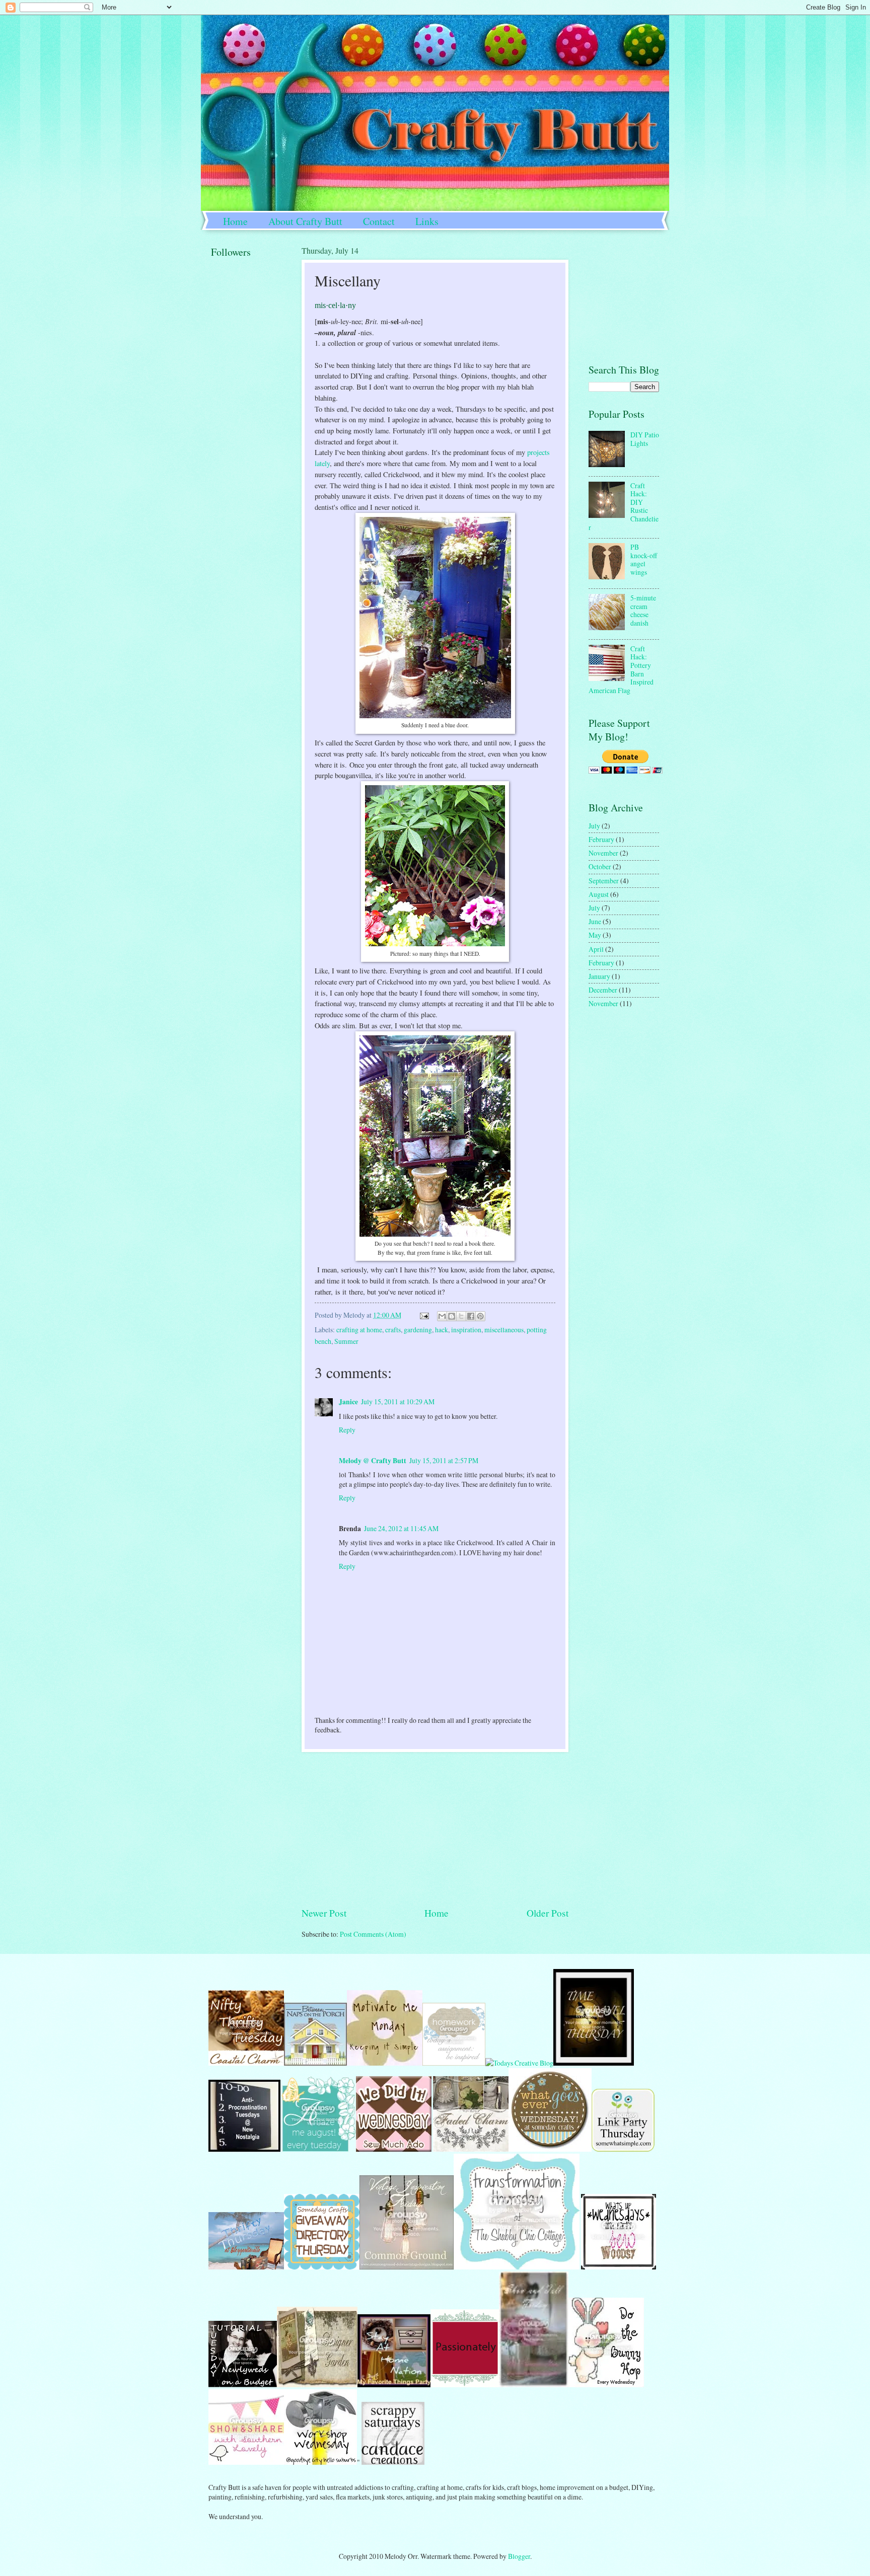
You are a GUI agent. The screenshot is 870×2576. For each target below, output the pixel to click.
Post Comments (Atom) (373, 1934)
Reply (347, 1430)
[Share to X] (461, 1316)
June (595, 921)
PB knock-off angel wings (644, 559)
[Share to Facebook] (471, 1316)
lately (322, 463)
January (599, 976)
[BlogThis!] (452, 1316)
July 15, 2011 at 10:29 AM (398, 1401)
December (603, 990)
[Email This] (442, 1316)
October (600, 866)
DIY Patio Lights (645, 439)
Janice (348, 1402)
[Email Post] (424, 1315)
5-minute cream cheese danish (643, 610)
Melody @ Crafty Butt (373, 1461)
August (599, 894)
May (595, 935)
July (594, 826)
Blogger (519, 2556)
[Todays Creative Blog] (519, 2063)
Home (235, 221)
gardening (418, 1330)
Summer (346, 1341)
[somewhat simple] (623, 2149)
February (601, 839)
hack (442, 1330)
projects (538, 452)
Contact (379, 221)
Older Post (548, 1913)
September (604, 881)
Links (427, 221)
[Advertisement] (435, 1829)
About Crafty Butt (305, 221)
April (596, 949)
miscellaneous (504, 1330)
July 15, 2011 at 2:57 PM (444, 1460)
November (603, 853)
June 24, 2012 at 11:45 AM (401, 1528)
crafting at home (359, 1330)
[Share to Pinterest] (480, 1316)
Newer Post (324, 1913)
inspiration (466, 1330)
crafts (393, 1330)
